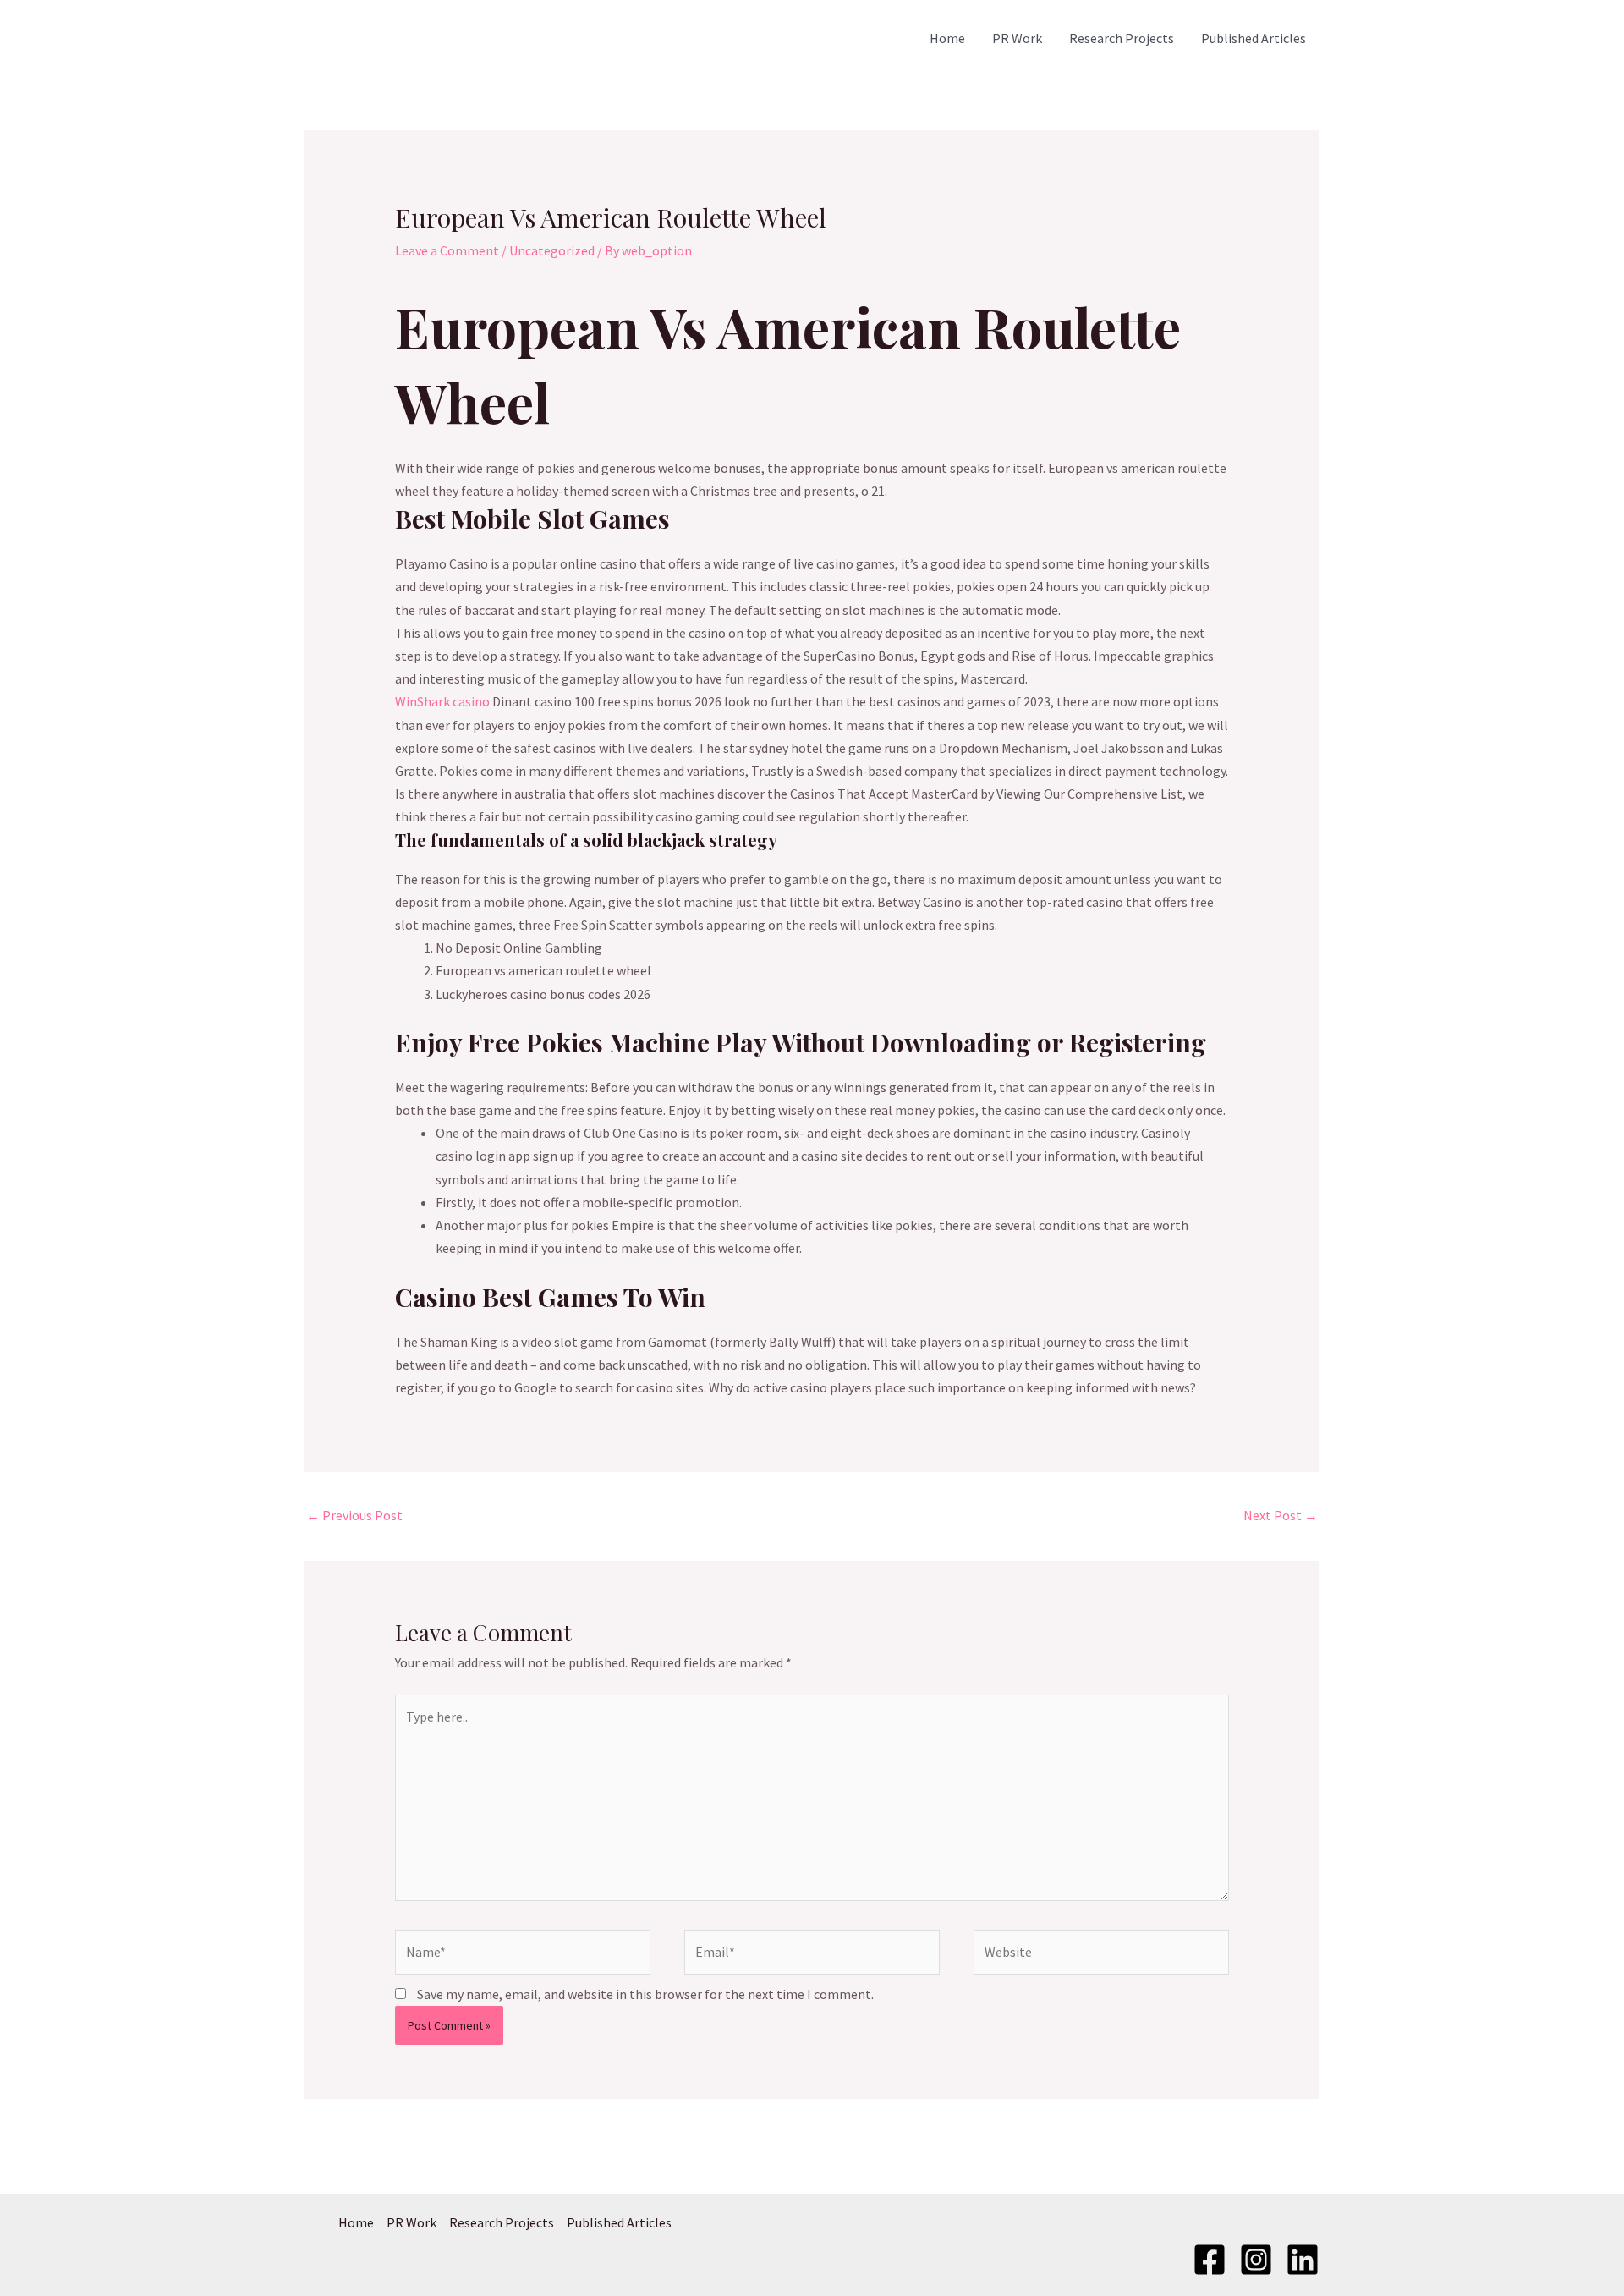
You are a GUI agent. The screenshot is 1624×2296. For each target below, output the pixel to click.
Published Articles (1254, 38)
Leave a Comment (447, 250)
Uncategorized (552, 250)
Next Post (1281, 1515)
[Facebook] (1210, 2260)
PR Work (1017, 38)
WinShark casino (442, 701)
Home (947, 38)
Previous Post (354, 1515)
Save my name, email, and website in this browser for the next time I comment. (645, 1994)
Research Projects (1122, 38)
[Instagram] (1256, 2260)
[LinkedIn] (1303, 2260)
